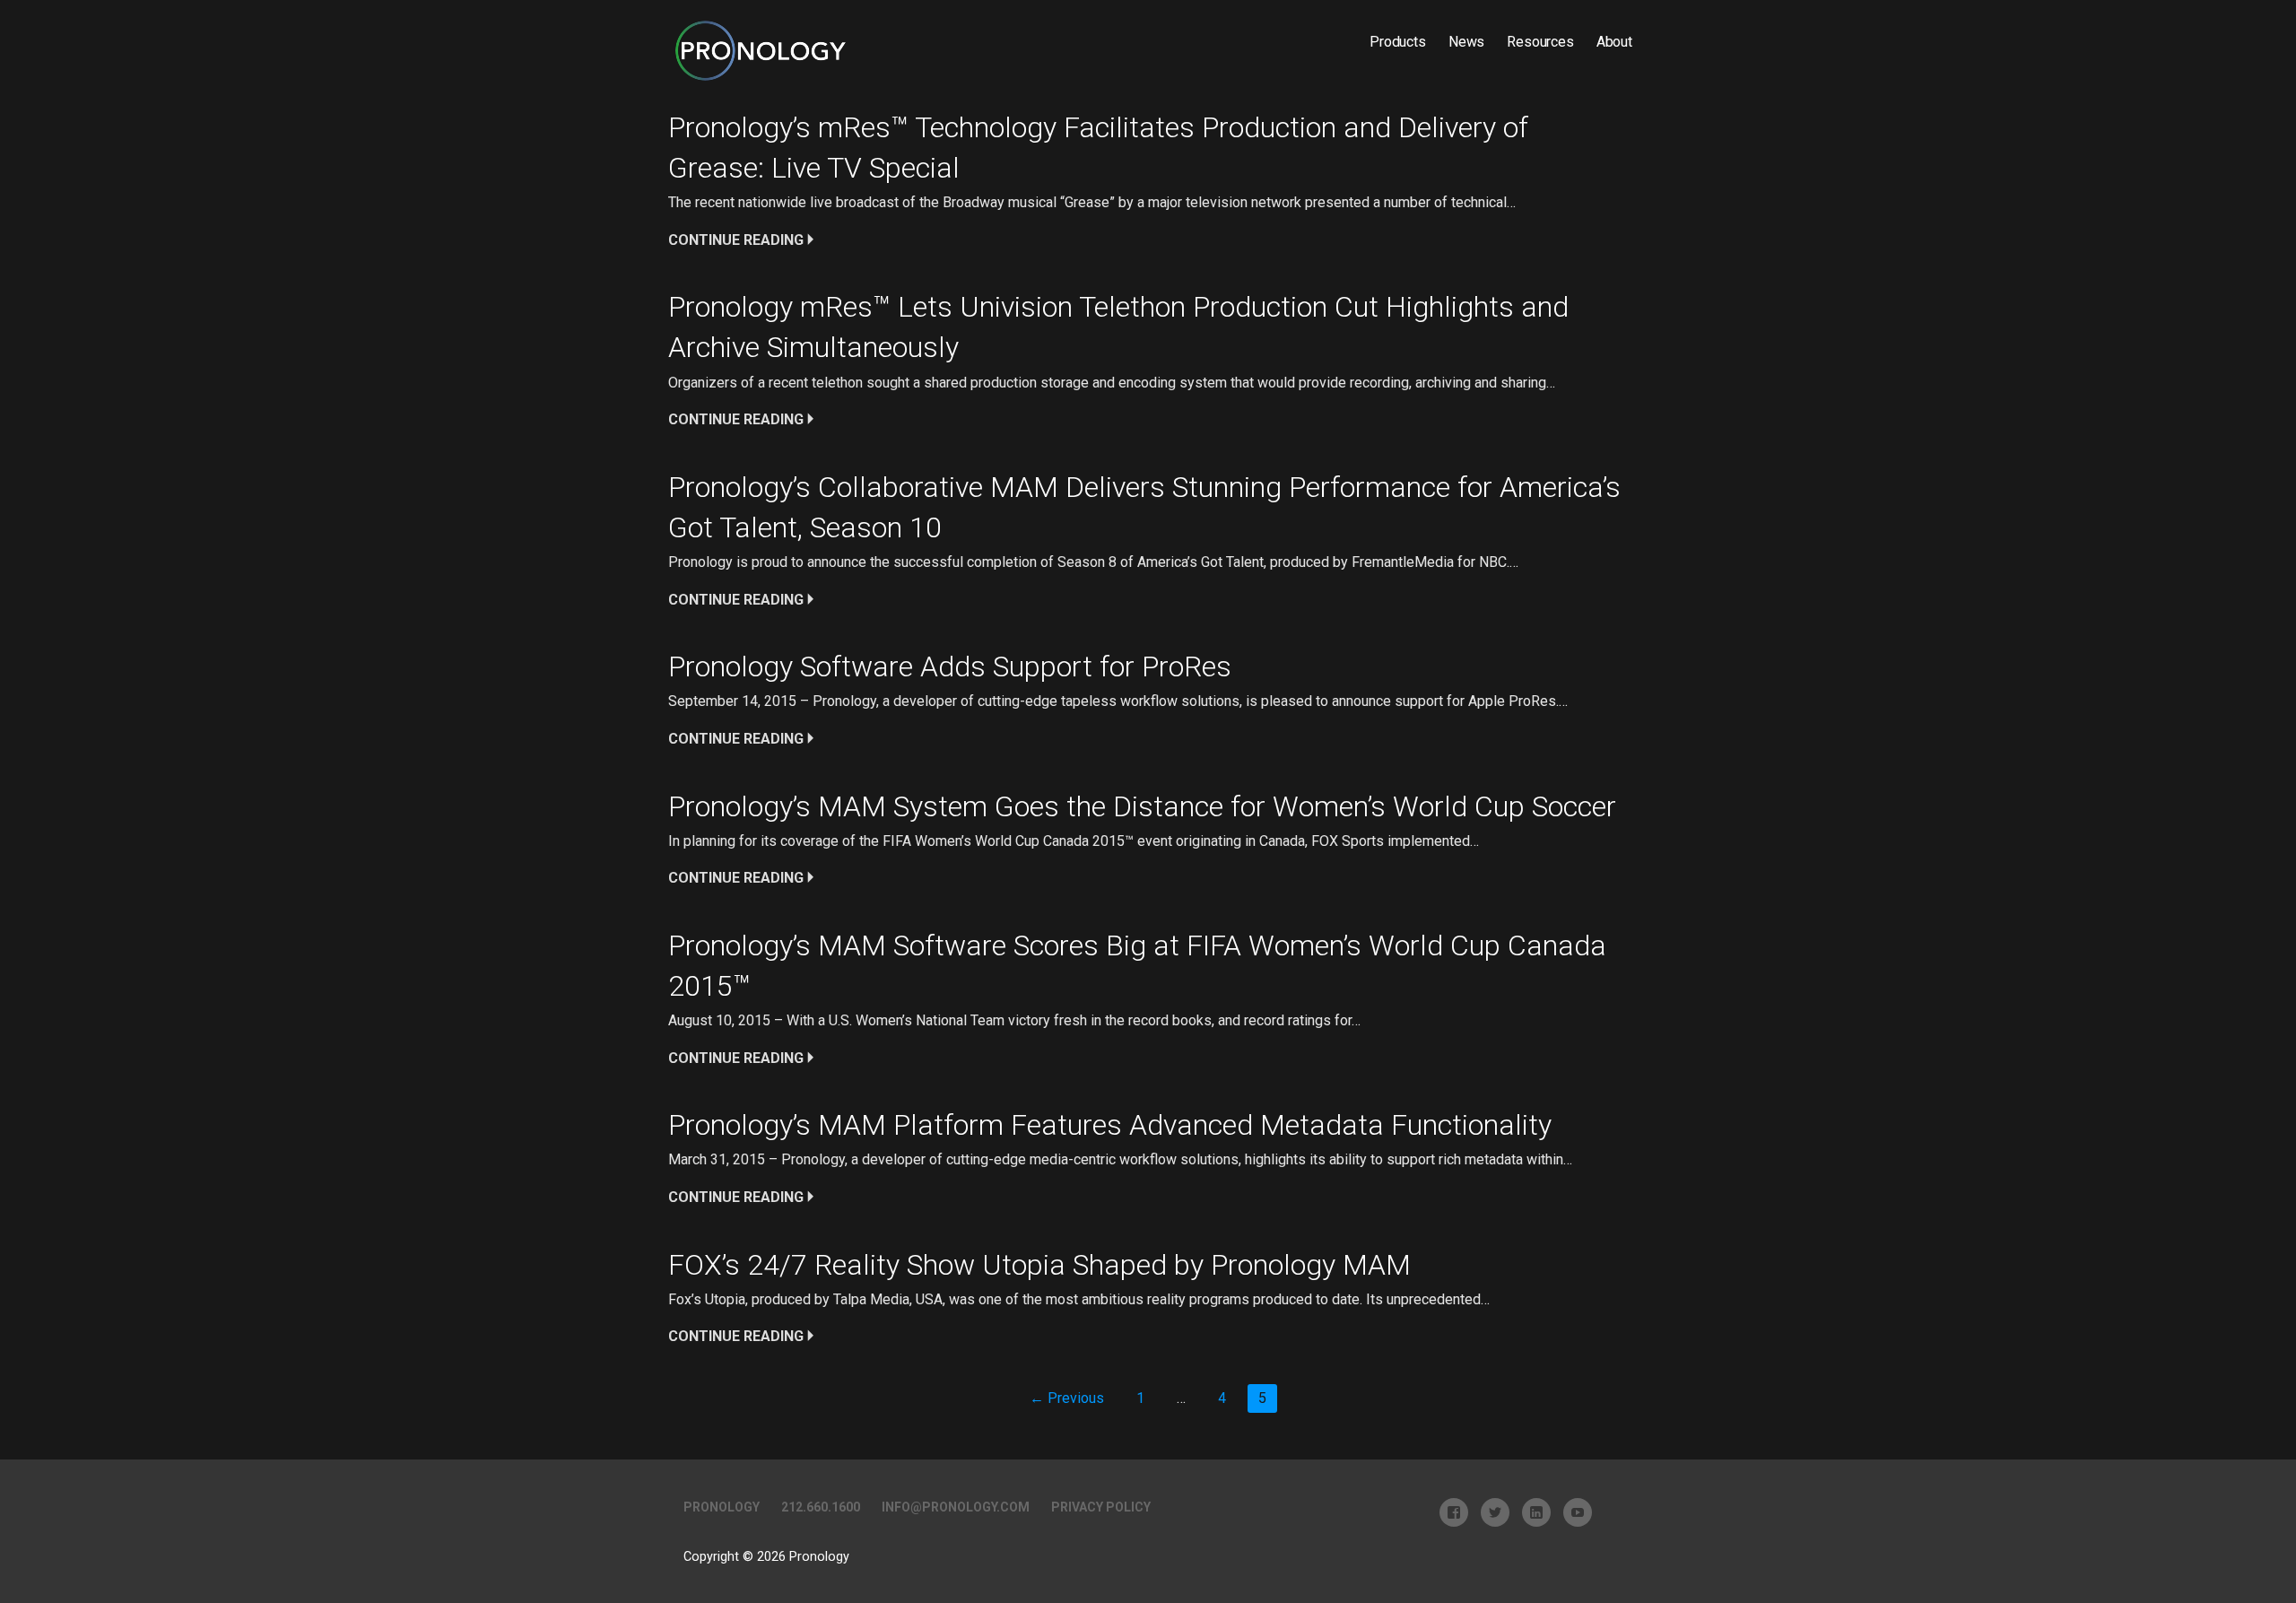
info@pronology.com (956, 1507)
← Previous (1067, 1398)
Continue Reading (736, 240)
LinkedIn (1536, 1512)
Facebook (1454, 1512)
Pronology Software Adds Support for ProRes (950, 666)
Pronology (722, 1507)
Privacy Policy (1101, 1507)
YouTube (1578, 1512)
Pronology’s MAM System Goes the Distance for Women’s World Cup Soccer (1142, 806)
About (1614, 42)
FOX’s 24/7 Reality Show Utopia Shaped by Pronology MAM (1039, 1265)
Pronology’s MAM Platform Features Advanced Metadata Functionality (1110, 1125)
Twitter (1495, 1512)
